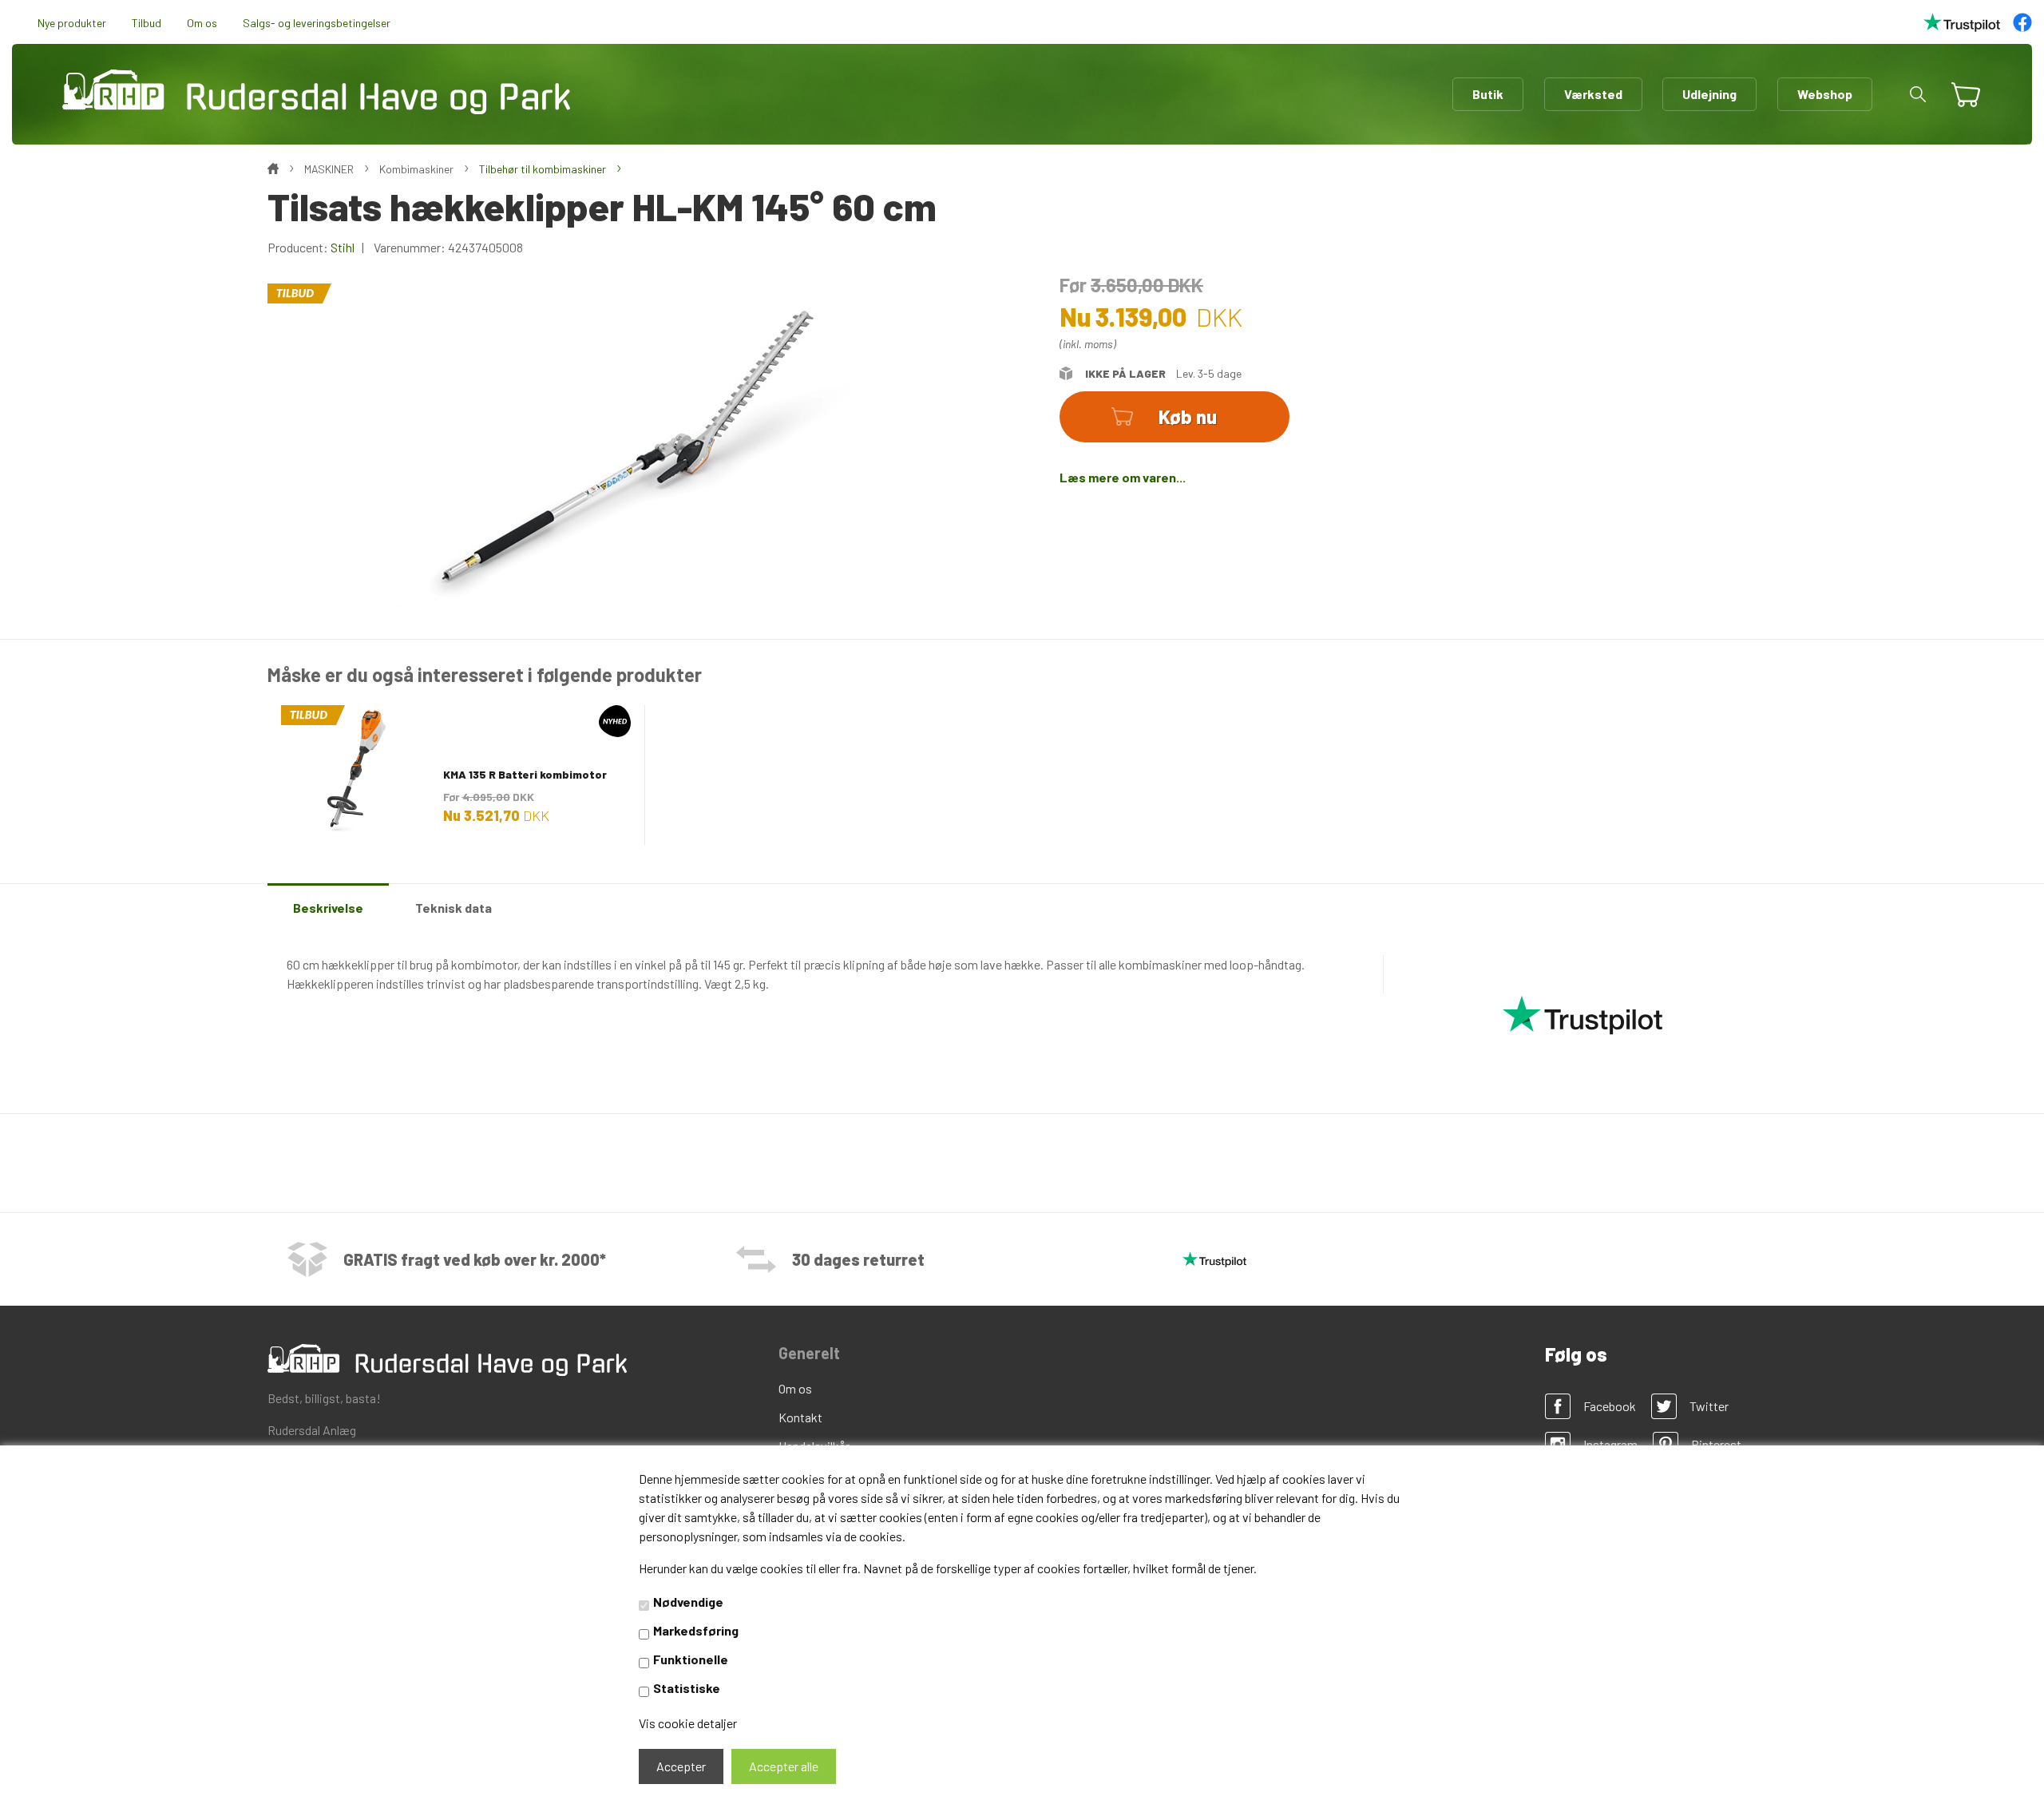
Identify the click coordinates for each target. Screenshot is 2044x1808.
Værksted (1593, 94)
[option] (456, 775)
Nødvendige (688, 1602)
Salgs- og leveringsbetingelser (317, 23)
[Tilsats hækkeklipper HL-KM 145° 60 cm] (639, 443)
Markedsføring (696, 1630)
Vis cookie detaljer (688, 1723)
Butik (1488, 94)
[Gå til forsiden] (316, 92)
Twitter (1709, 1406)
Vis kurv (1959, 83)
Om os (202, 23)
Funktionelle (691, 1659)
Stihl (343, 247)
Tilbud (147, 23)
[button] (1918, 94)
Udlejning (1709, 94)
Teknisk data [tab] (454, 908)
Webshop (1825, 94)
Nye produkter (72, 23)
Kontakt (800, 1417)
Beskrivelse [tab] (328, 908)
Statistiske (687, 1688)
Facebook (1610, 1406)
